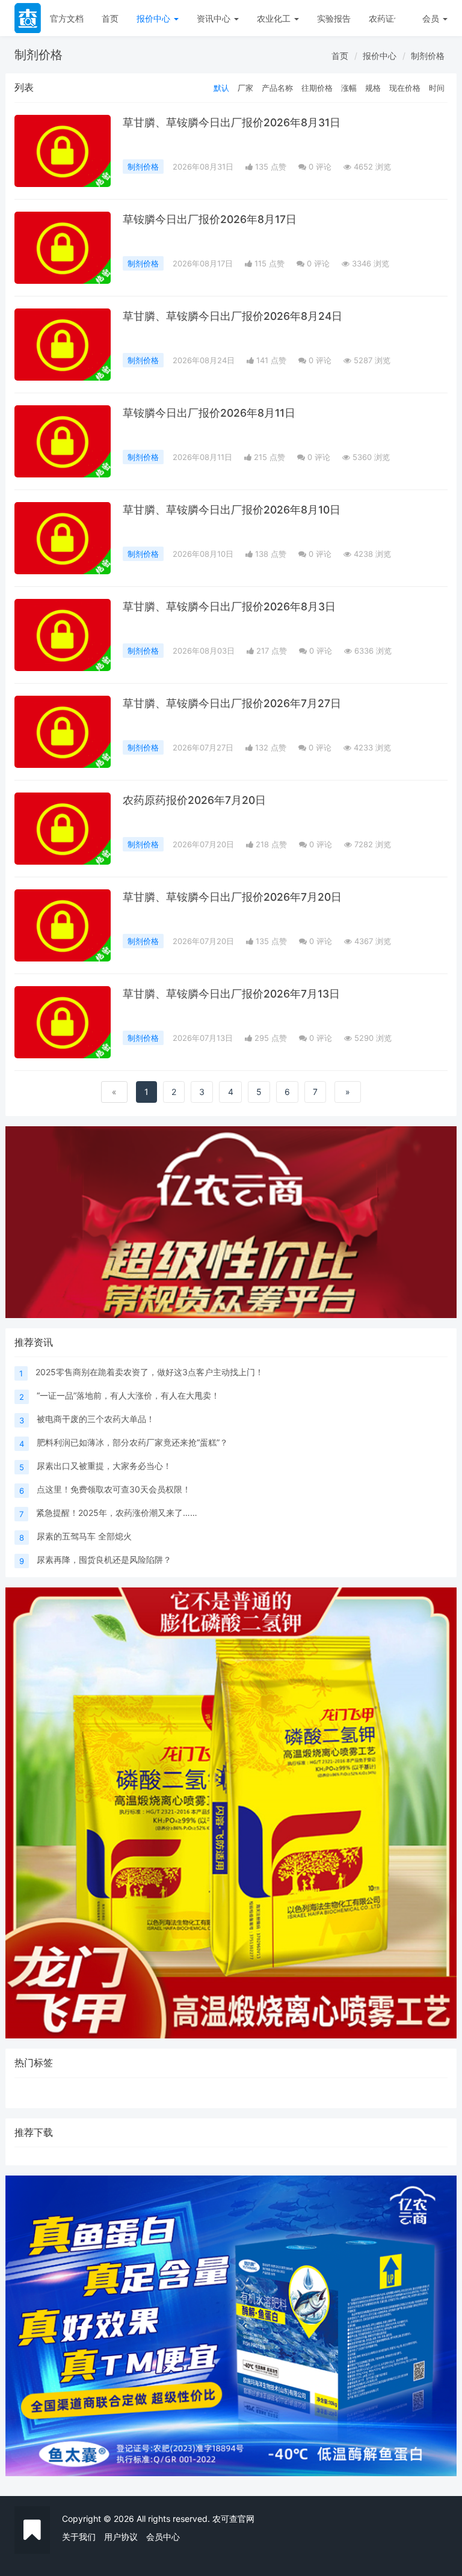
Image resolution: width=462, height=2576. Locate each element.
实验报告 (334, 18)
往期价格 (317, 88)
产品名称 (277, 88)
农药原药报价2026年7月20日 (194, 800)
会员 (431, 18)
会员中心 (163, 2537)
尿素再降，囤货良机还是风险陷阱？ (104, 1559)
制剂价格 (428, 56)
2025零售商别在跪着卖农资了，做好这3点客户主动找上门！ (149, 1372)
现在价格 (405, 88)
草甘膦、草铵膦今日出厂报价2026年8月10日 (232, 510)
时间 (437, 88)
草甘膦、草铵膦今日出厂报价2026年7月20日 (232, 897)
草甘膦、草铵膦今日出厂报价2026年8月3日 (229, 606)
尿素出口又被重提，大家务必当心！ (104, 1466)
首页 (110, 18)
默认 (221, 88)
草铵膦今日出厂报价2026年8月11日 (209, 413)
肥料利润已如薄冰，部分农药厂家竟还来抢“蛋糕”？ (132, 1442)
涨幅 (349, 88)
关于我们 (79, 2537)
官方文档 (67, 18)
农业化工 (275, 18)
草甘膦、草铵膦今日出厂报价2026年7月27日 (232, 703)
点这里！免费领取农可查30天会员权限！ (114, 1489)
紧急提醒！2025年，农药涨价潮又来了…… (117, 1513)
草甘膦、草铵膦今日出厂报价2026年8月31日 (232, 122)
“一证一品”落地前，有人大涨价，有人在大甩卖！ (128, 1395)
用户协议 (121, 2537)
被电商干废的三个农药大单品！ (96, 1419)
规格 (373, 88)
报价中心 (155, 18)
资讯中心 (215, 18)
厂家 (245, 88)
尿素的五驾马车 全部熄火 (84, 1536)
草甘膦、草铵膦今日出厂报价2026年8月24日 (233, 316)
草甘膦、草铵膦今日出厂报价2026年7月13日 (231, 994)
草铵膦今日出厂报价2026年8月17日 (210, 219)
